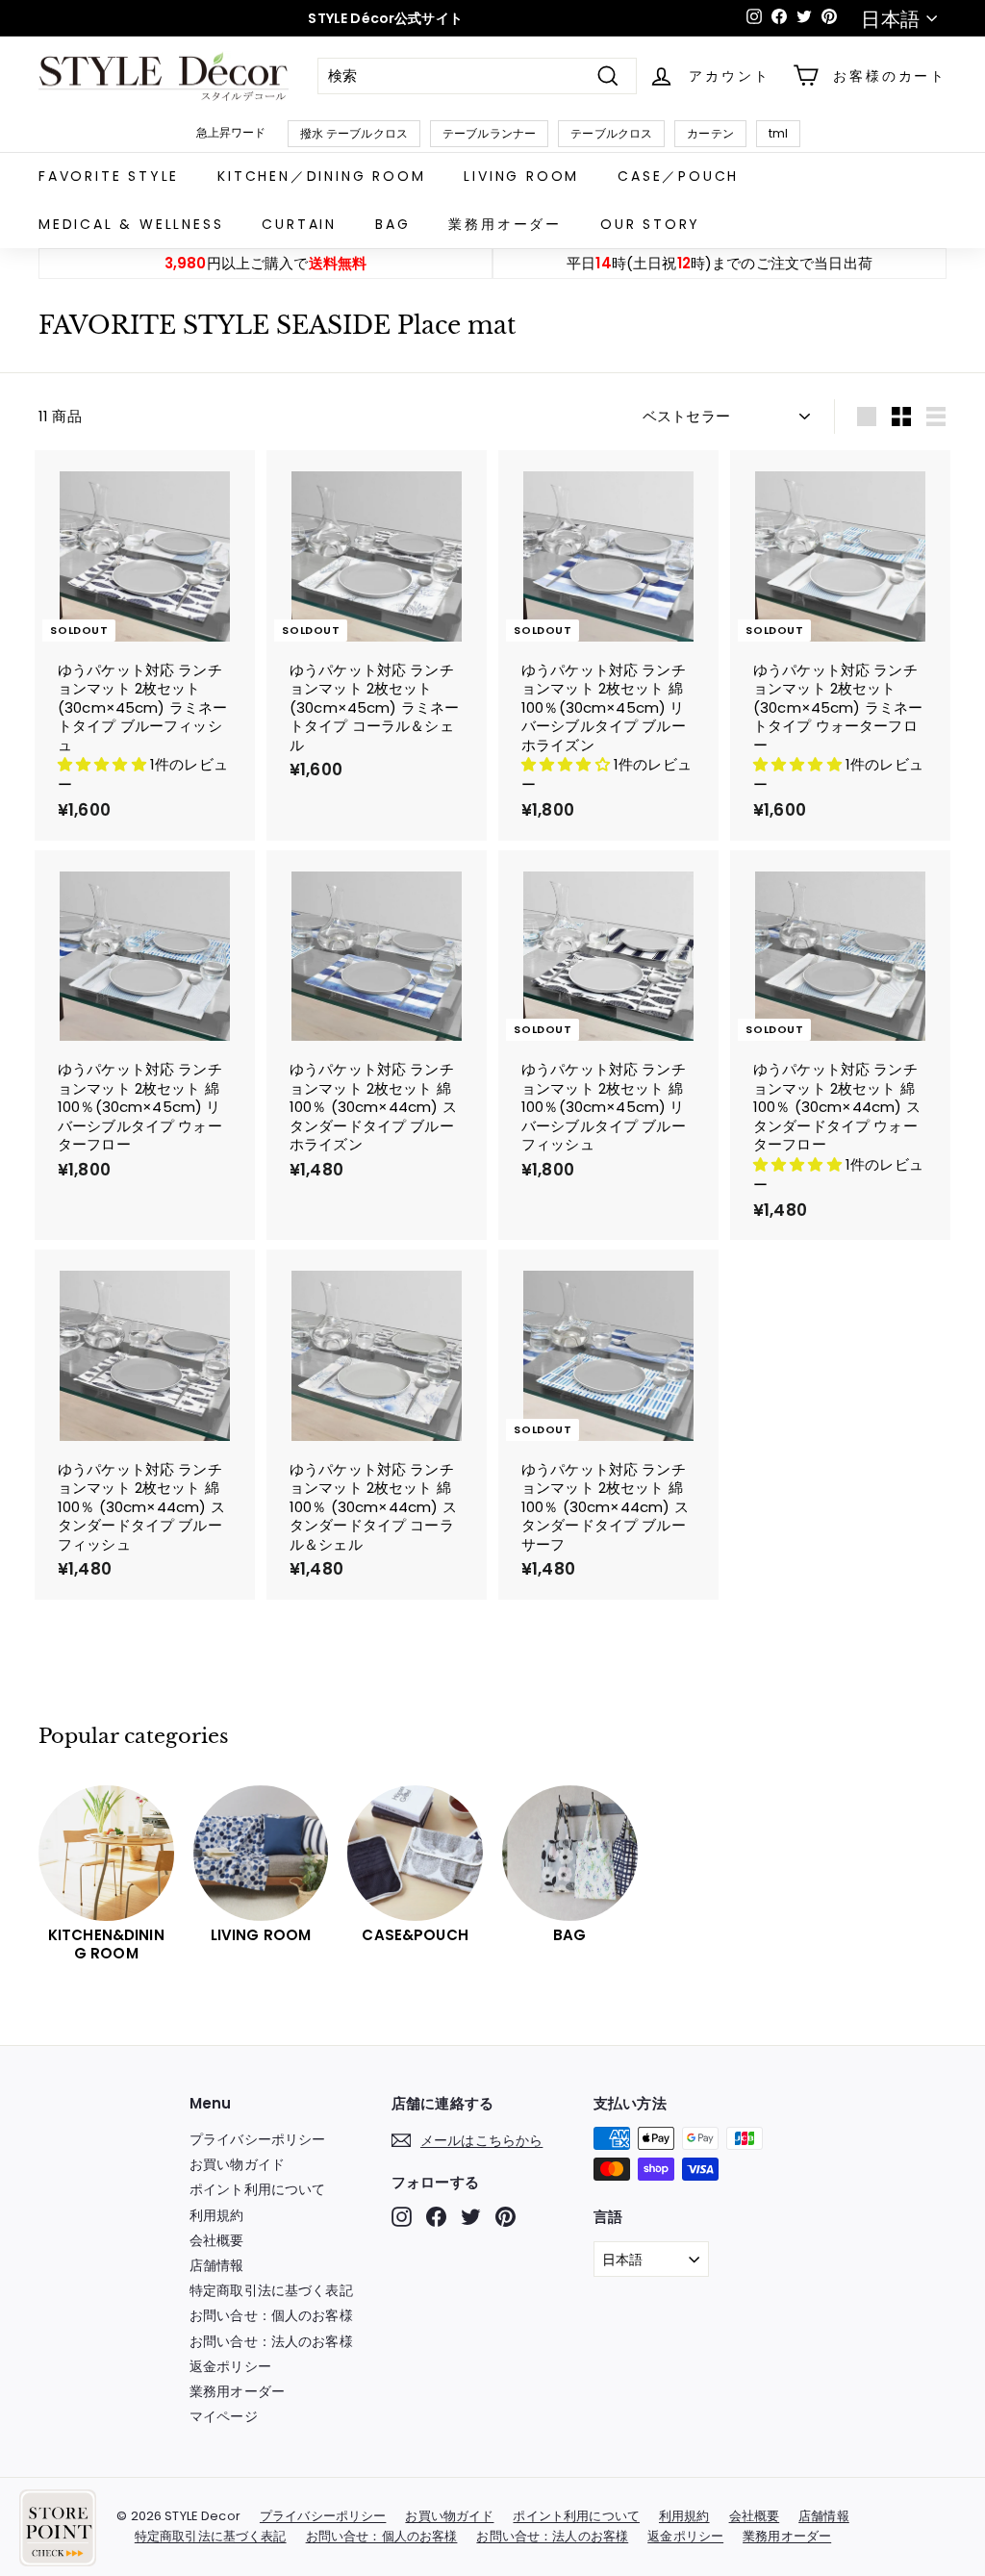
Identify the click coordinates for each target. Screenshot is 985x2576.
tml (778, 133)
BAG (392, 224)
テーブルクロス (611, 133)
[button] (104, 764)
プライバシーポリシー (258, 2139)
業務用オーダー (505, 224)
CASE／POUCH (678, 176)
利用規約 (217, 2215)
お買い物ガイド (237, 2164)
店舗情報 (217, 2265)
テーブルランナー (489, 133)
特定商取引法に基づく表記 (271, 2290)
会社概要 (217, 2240)
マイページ (224, 2416)
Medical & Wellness (131, 224)
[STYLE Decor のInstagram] (402, 2217)
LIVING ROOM (521, 176)
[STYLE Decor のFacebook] (436, 2217)
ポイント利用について (258, 2189)
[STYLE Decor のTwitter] (471, 2217)
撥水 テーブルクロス (354, 133)
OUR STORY (650, 224)
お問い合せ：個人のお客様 (271, 2315)
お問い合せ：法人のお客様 (271, 2341)
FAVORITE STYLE (109, 176)
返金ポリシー (230, 2366)
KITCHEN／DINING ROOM (321, 176)
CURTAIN (299, 224)
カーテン (710, 133)
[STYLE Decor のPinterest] (505, 2217)
